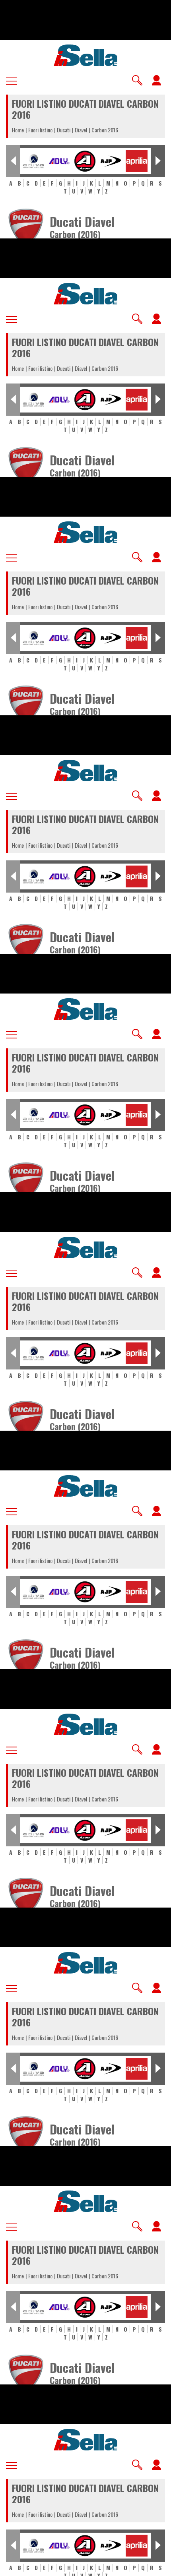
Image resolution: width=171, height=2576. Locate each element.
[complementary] (85, 1288)
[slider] (85, 2564)
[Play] (85, 1288)
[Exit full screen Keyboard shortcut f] (158, 2566)
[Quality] (139, 2566)
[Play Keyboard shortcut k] (13, 2566)
